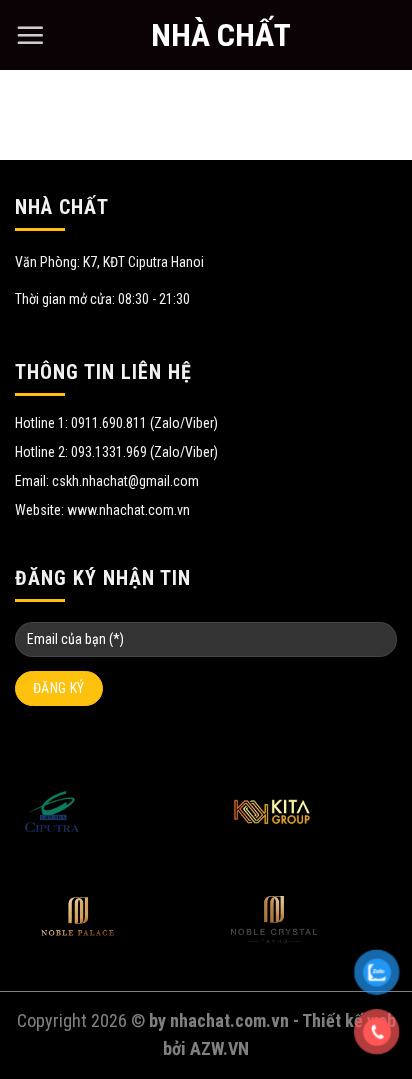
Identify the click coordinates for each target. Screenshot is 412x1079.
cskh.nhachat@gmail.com (125, 481)
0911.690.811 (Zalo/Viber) (144, 423)
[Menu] (30, 35)
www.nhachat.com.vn (128, 510)
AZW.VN (219, 1048)
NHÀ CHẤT (221, 35)
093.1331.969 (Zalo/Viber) (144, 452)
